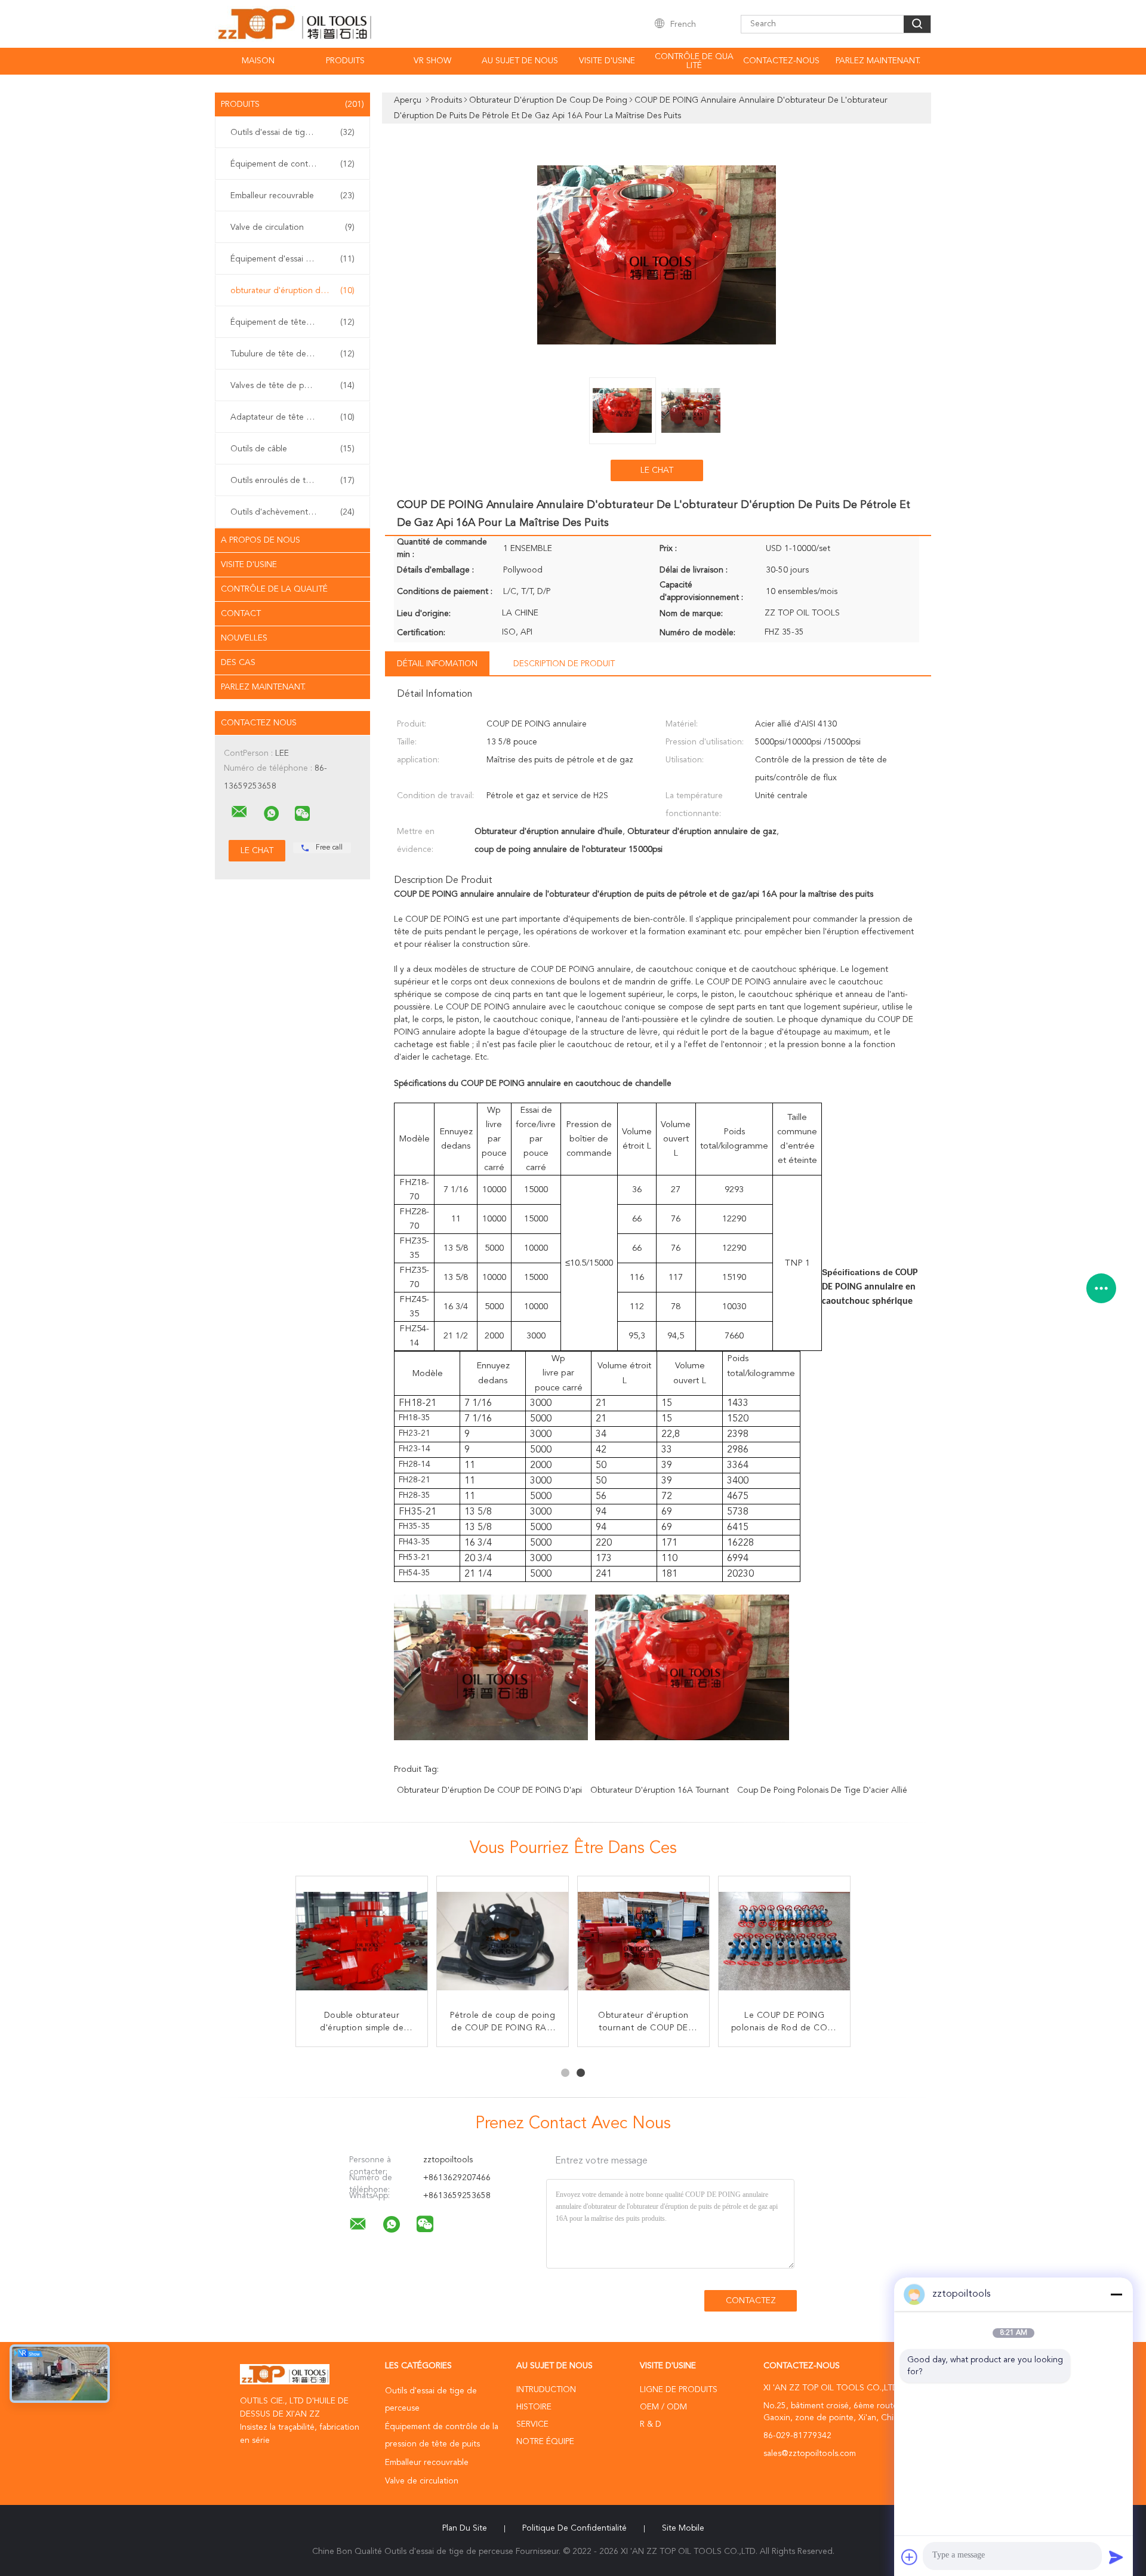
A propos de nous (261, 540)
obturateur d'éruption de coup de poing (295, 291)
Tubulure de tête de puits (292, 354)
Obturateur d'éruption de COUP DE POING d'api (489, 1790)
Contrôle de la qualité (274, 589)
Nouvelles (244, 638)
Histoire (534, 2407)
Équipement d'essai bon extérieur (294, 259)
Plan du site (465, 2528)
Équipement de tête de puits (292, 322)
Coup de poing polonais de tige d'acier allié (822, 1790)
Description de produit (564, 664)
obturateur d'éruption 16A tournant (660, 1790)
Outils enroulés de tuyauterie (292, 481)
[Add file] (910, 2557)
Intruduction (546, 2390)
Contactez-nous (781, 61)
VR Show (432, 61)
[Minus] (1116, 2294)
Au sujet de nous (520, 61)
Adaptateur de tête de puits (292, 417)
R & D (651, 2424)
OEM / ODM (663, 2407)
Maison (258, 61)
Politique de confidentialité (574, 2528)
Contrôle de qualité (694, 61)
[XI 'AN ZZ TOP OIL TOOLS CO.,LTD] (239, 812)
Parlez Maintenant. (878, 61)
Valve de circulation (292, 227)
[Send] (1116, 2557)
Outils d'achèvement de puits (292, 512)
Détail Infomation (437, 664)
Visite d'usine (607, 61)
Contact (241, 614)
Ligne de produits (679, 2390)
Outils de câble (292, 449)
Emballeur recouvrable (292, 196)
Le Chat (657, 470)
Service (532, 2424)
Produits (345, 61)
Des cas (238, 663)
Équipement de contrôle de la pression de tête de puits (295, 164)
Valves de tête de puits (292, 386)
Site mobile (683, 2528)
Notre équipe (545, 2442)
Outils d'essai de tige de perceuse (295, 133)
